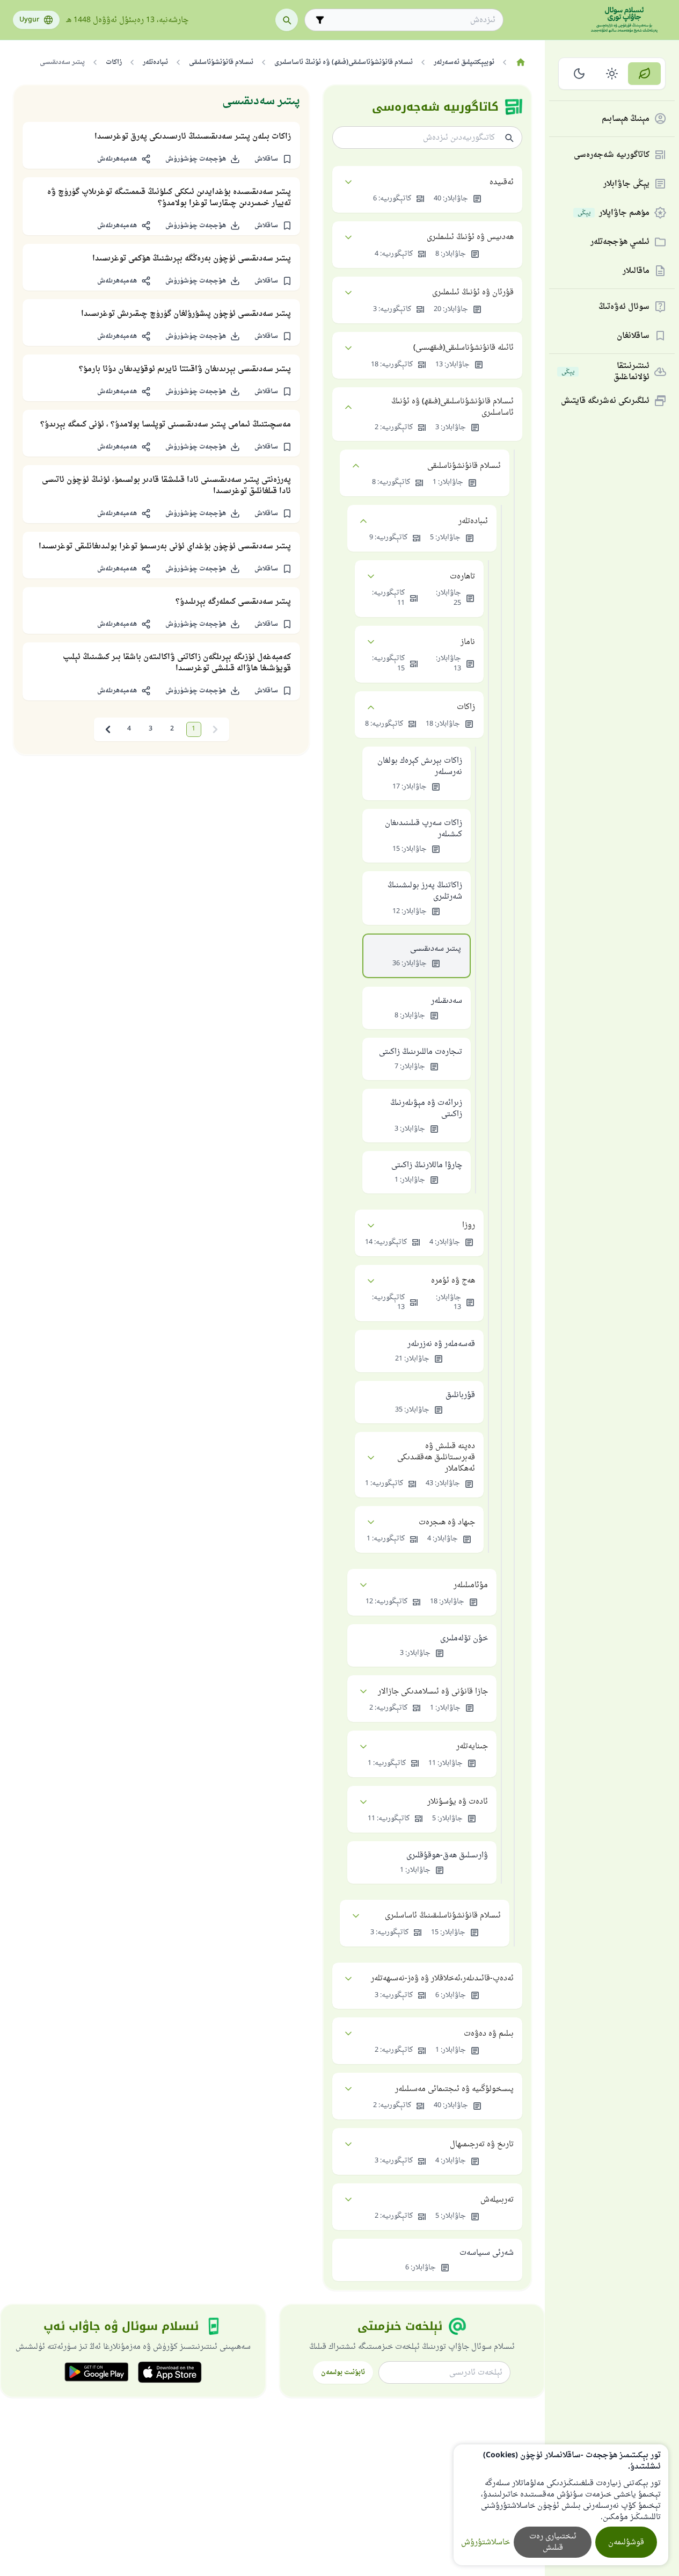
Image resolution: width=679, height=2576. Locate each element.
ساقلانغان (633, 336)
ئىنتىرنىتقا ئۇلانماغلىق (605, 372)
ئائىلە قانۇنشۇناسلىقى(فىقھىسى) (463, 348)
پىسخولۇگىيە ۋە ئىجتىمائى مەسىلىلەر (454, 2089)
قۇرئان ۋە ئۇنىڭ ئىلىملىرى (473, 292)
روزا (469, 1225)
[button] (273, 159)
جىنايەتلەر (472, 1746)
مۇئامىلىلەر (471, 1585)
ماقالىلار (636, 271)
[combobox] (411, 20)
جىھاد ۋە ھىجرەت (447, 1522)
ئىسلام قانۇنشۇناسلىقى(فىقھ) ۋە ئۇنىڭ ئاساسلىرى (452, 407)
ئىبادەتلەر (473, 521)
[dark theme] (579, 74)
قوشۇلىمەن (626, 2542)
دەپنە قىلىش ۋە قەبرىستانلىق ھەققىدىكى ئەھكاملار (436, 1457)
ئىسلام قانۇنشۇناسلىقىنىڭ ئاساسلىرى (443, 1916)
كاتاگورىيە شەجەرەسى (612, 155)
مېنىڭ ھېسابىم (626, 119)
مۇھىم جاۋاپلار (614, 213)
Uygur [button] (29, 20)
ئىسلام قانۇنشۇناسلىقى (464, 466)
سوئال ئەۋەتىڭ (624, 307)
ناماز (468, 642)
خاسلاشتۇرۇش (485, 2542)
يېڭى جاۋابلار (626, 184)
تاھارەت (462, 577)
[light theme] (612, 74)
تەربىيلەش (497, 2200)
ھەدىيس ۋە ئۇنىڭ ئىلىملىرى (470, 237)
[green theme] (644, 74)
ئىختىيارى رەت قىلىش (553, 2542)
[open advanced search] (320, 20)
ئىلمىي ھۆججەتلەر (620, 242)
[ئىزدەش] (287, 20)
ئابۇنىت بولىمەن (343, 2372)
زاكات (466, 707)
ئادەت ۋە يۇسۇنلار (458, 1802)
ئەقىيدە (502, 182)
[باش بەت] (520, 62)
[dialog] (561, 2505)
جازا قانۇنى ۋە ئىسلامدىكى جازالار (433, 1692)
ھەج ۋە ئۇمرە (453, 1281)
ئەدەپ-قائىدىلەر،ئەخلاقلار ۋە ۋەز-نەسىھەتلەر (442, 1978)
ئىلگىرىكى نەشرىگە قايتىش (605, 401)
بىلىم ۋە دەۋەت (489, 2034)
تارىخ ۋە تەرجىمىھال (482, 2144)
